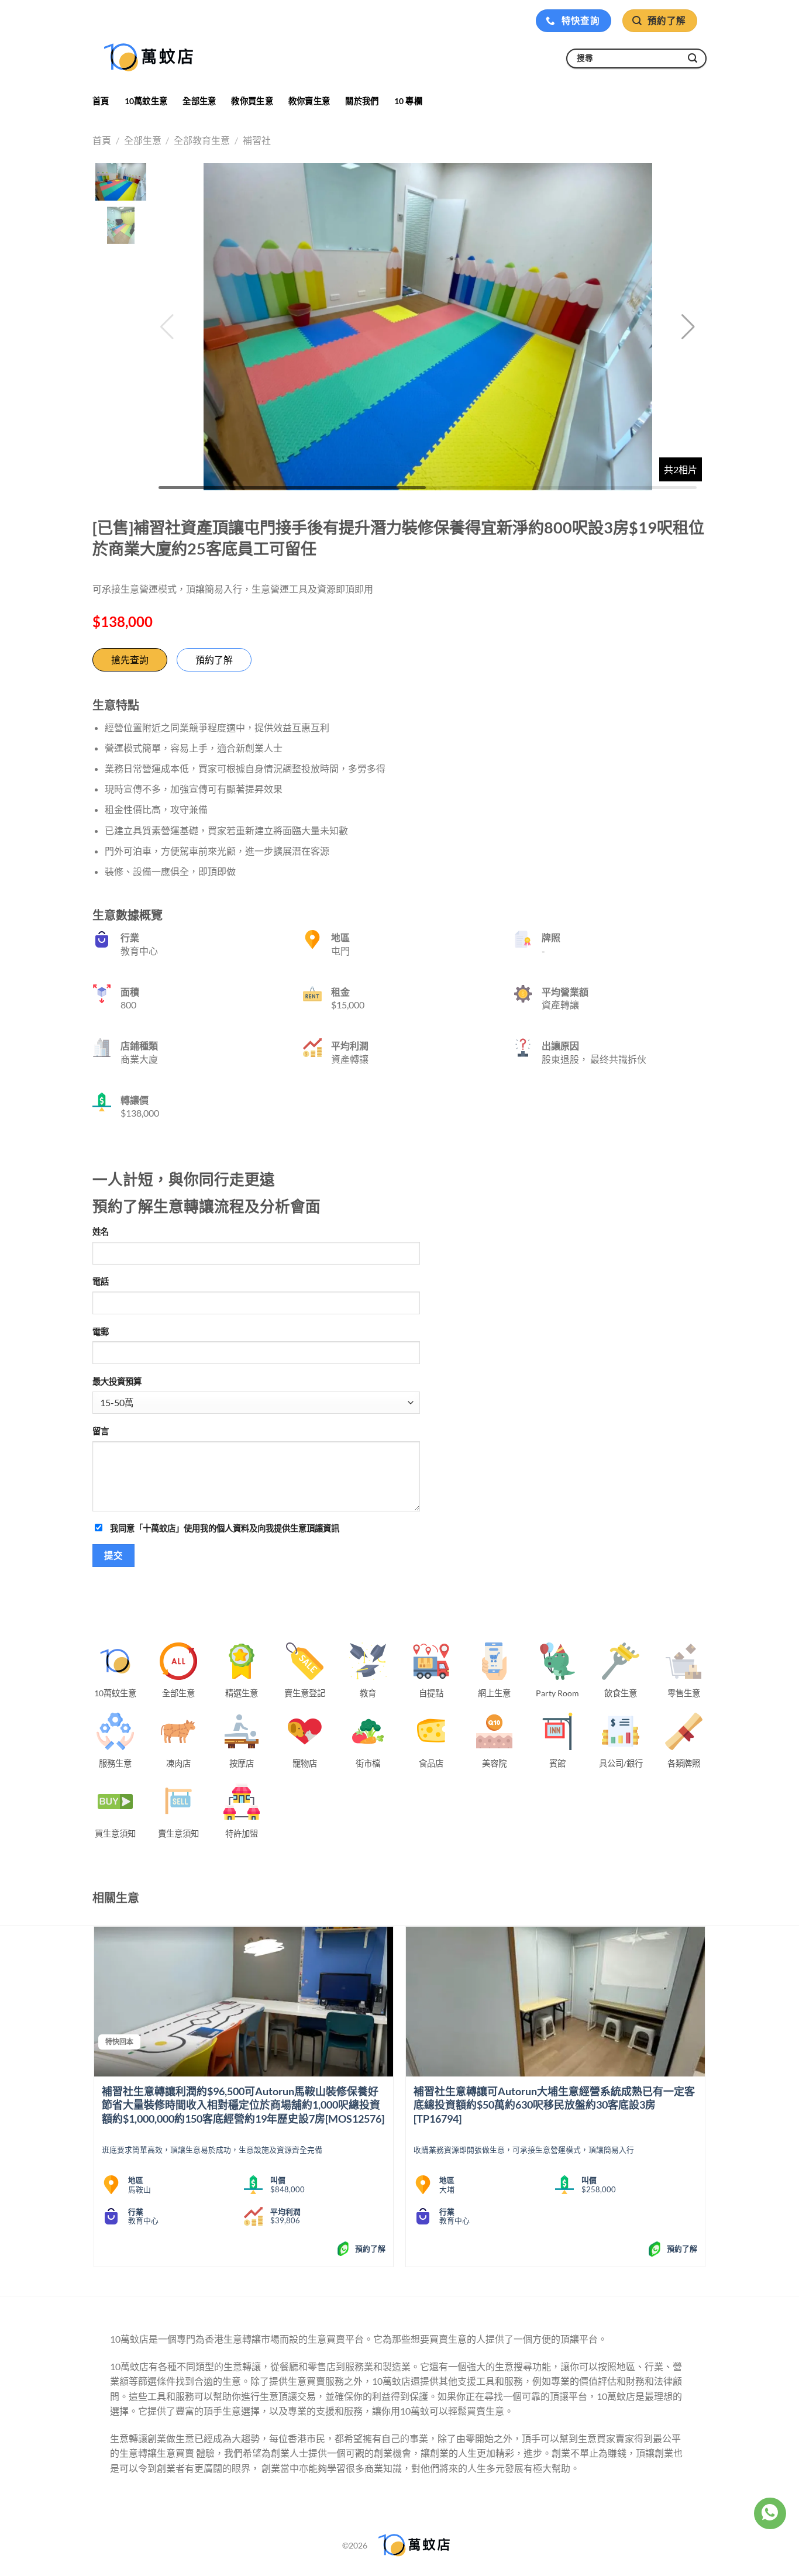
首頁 (101, 101)
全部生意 (199, 101)
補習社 (257, 140)
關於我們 (362, 101)
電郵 (101, 1332)
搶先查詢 (130, 660)
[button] (688, 327)
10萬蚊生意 (146, 101)
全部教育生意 (202, 140)
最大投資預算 (117, 1381)
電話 (101, 1281)
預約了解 (214, 660)
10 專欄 (408, 101)
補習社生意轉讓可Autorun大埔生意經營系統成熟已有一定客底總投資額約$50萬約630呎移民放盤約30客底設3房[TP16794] (554, 2105)
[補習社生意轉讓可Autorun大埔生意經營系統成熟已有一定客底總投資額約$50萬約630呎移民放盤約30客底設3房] (555, 2002)
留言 (101, 1431)
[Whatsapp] (770, 2513)
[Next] (705, 2101)
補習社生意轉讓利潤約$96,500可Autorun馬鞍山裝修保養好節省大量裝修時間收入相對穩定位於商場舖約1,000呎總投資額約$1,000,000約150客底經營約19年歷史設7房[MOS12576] (243, 2105)
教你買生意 (252, 101)
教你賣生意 (309, 101)
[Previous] (95, 2101)
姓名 (101, 1232)
